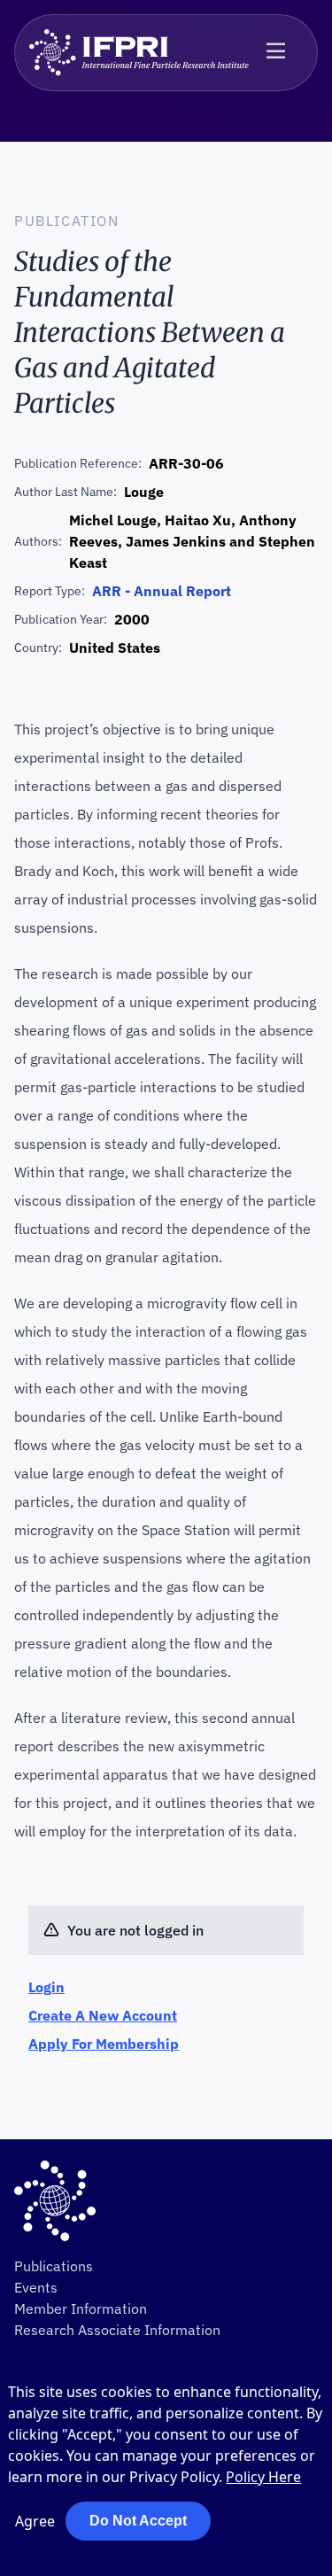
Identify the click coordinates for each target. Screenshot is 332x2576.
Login (46, 1987)
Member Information (81, 2308)
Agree (35, 2521)
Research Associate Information (117, 2330)
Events (36, 2287)
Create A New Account (103, 2015)
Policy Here (263, 2477)
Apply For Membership (104, 2044)
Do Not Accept (138, 2521)
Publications (54, 2266)
